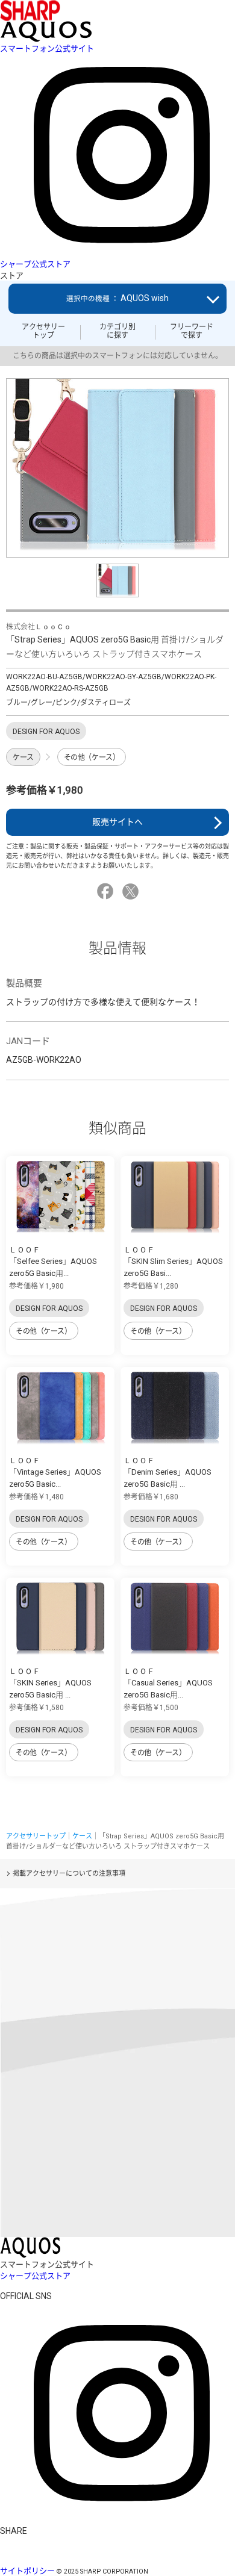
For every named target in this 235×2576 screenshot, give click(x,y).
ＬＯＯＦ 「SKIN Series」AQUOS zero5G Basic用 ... (50, 1683)
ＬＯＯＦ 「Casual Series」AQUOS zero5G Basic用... (168, 1683)
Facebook (107, 891)
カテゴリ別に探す (117, 331)
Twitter (132, 891)
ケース (23, 758)
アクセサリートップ (43, 331)
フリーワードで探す (192, 331)
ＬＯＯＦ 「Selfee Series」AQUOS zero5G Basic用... (53, 1262)
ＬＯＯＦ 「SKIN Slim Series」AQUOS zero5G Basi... (173, 1262)
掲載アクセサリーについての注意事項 (69, 1874)
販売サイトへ (117, 822)
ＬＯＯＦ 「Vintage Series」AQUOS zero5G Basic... (55, 1472)
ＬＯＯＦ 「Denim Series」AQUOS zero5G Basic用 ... (168, 1472)
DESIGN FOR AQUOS (49, 1308)
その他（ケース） (92, 758)
